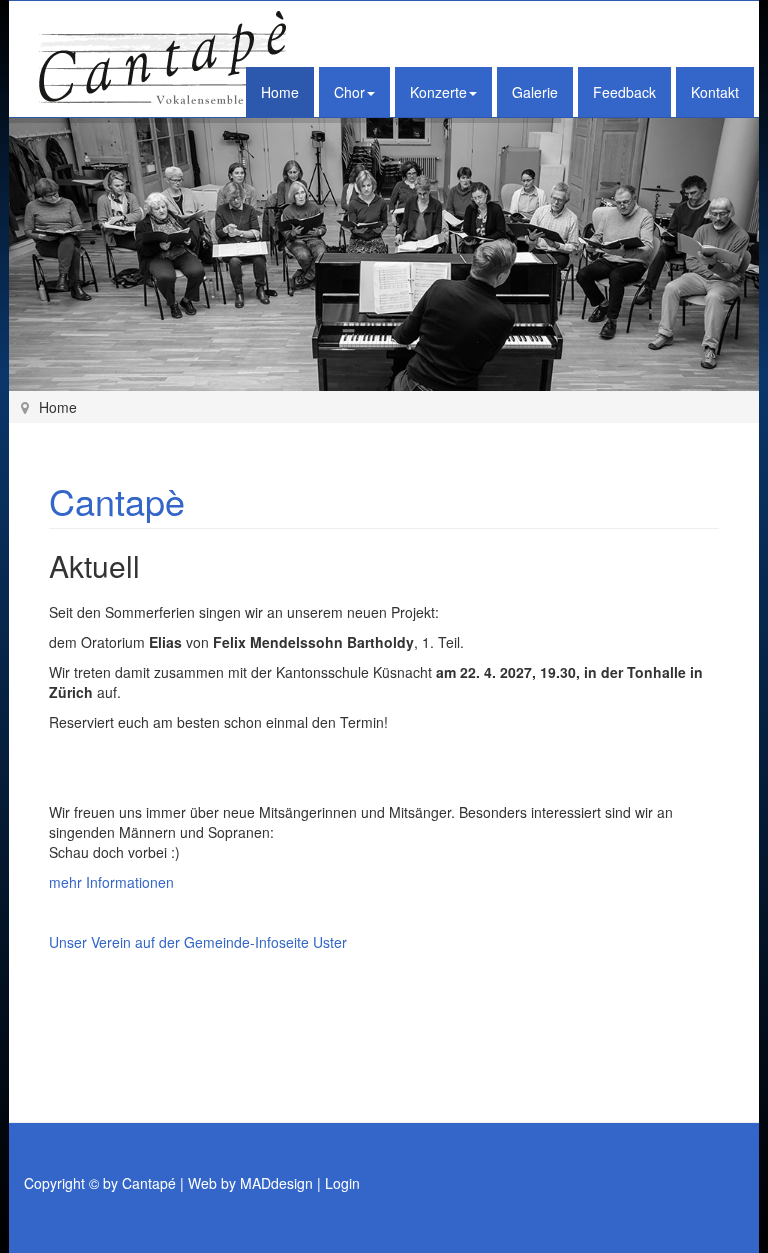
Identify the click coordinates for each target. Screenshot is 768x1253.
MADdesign (276, 1183)
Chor (349, 92)
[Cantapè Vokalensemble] (164, 59)
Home (280, 92)
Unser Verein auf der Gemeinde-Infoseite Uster (198, 942)
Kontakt (715, 92)
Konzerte (438, 92)
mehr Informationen (111, 882)
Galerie (535, 92)
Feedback (624, 92)
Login (342, 1183)
